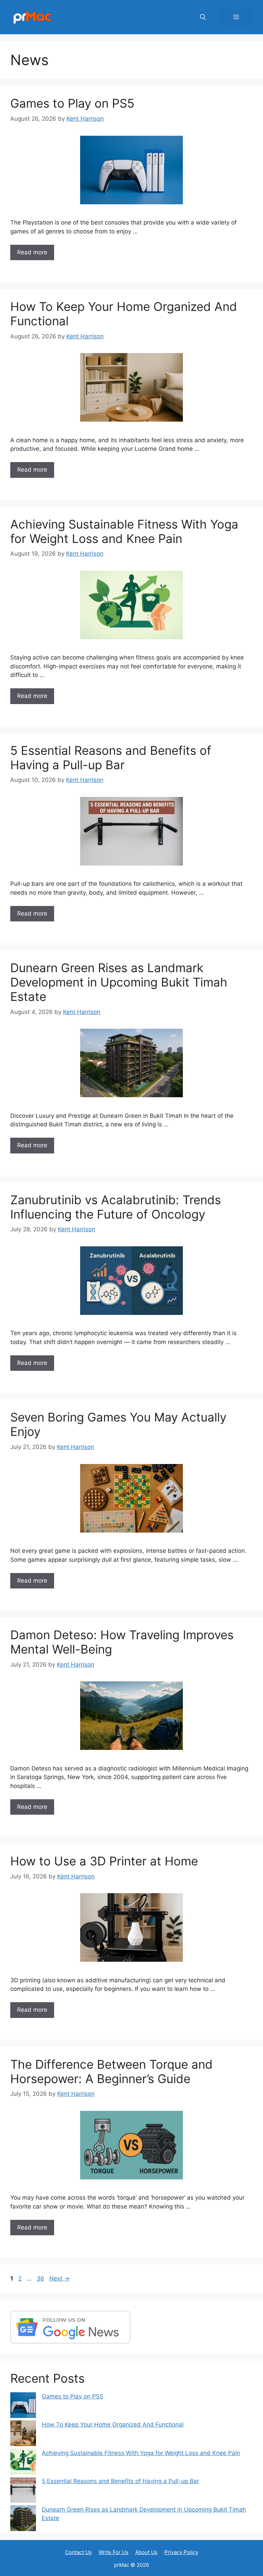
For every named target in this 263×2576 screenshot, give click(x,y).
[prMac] (33, 17)
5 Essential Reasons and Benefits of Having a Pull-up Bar (111, 758)
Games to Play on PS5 (72, 103)
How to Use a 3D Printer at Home (104, 1861)
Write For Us (114, 2552)
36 (41, 2278)
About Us (146, 2552)
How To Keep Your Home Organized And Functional (113, 2424)
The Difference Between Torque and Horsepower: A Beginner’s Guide (111, 2071)
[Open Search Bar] (203, 17)
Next (59, 2278)
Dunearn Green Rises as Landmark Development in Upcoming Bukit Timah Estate (119, 982)
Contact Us (78, 2552)
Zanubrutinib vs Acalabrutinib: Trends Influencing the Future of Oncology (116, 1207)
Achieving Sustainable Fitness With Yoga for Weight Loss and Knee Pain (124, 531)
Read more (32, 252)
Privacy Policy (181, 2552)
